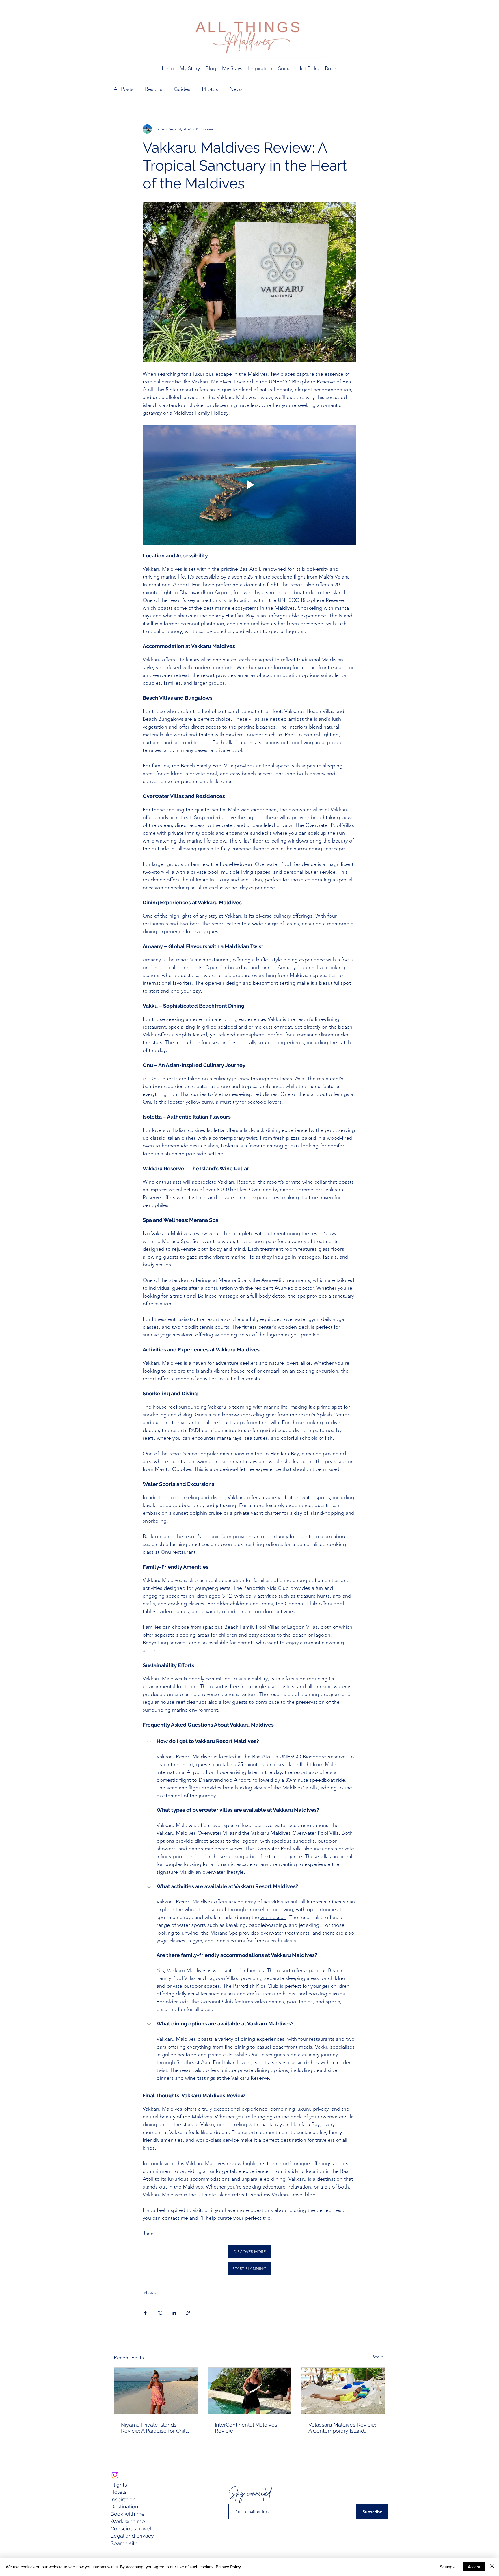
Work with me (128, 2521)
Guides (182, 89)
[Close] (492, 2567)
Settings (447, 2567)
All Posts (124, 89)
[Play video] (249, 485)
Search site (124, 2543)
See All (379, 2357)
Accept (474, 2567)
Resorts (154, 89)
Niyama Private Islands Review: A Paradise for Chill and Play (154, 2428)
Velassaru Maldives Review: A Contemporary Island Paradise (342, 2428)
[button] (249, 1742)
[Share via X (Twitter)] (160, 2313)
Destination (124, 2507)
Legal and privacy (133, 2536)
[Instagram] (115, 2475)
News (236, 89)
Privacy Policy (228, 2567)
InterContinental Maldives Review (246, 2428)
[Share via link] (188, 2313)
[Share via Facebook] (145, 2313)
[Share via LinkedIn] (174, 2313)
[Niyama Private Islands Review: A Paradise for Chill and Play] (156, 2391)
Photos (210, 89)
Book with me (128, 2514)
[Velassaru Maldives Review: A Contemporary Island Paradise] (343, 2391)
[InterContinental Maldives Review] (250, 2391)
